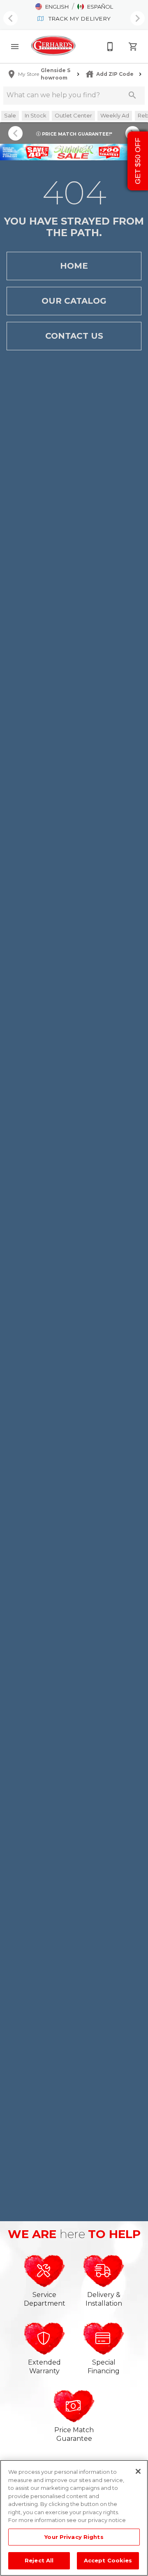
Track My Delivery (79, 19)
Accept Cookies (108, 2560)
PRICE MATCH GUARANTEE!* (76, 134)
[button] (52, 7)
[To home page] (53, 46)
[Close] (138, 2471)
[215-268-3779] (110, 47)
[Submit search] (132, 95)
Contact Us (74, 336)
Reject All (39, 2560)
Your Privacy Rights (74, 2537)
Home (74, 266)
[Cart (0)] (133, 47)
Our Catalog (74, 301)
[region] (74, 2518)
